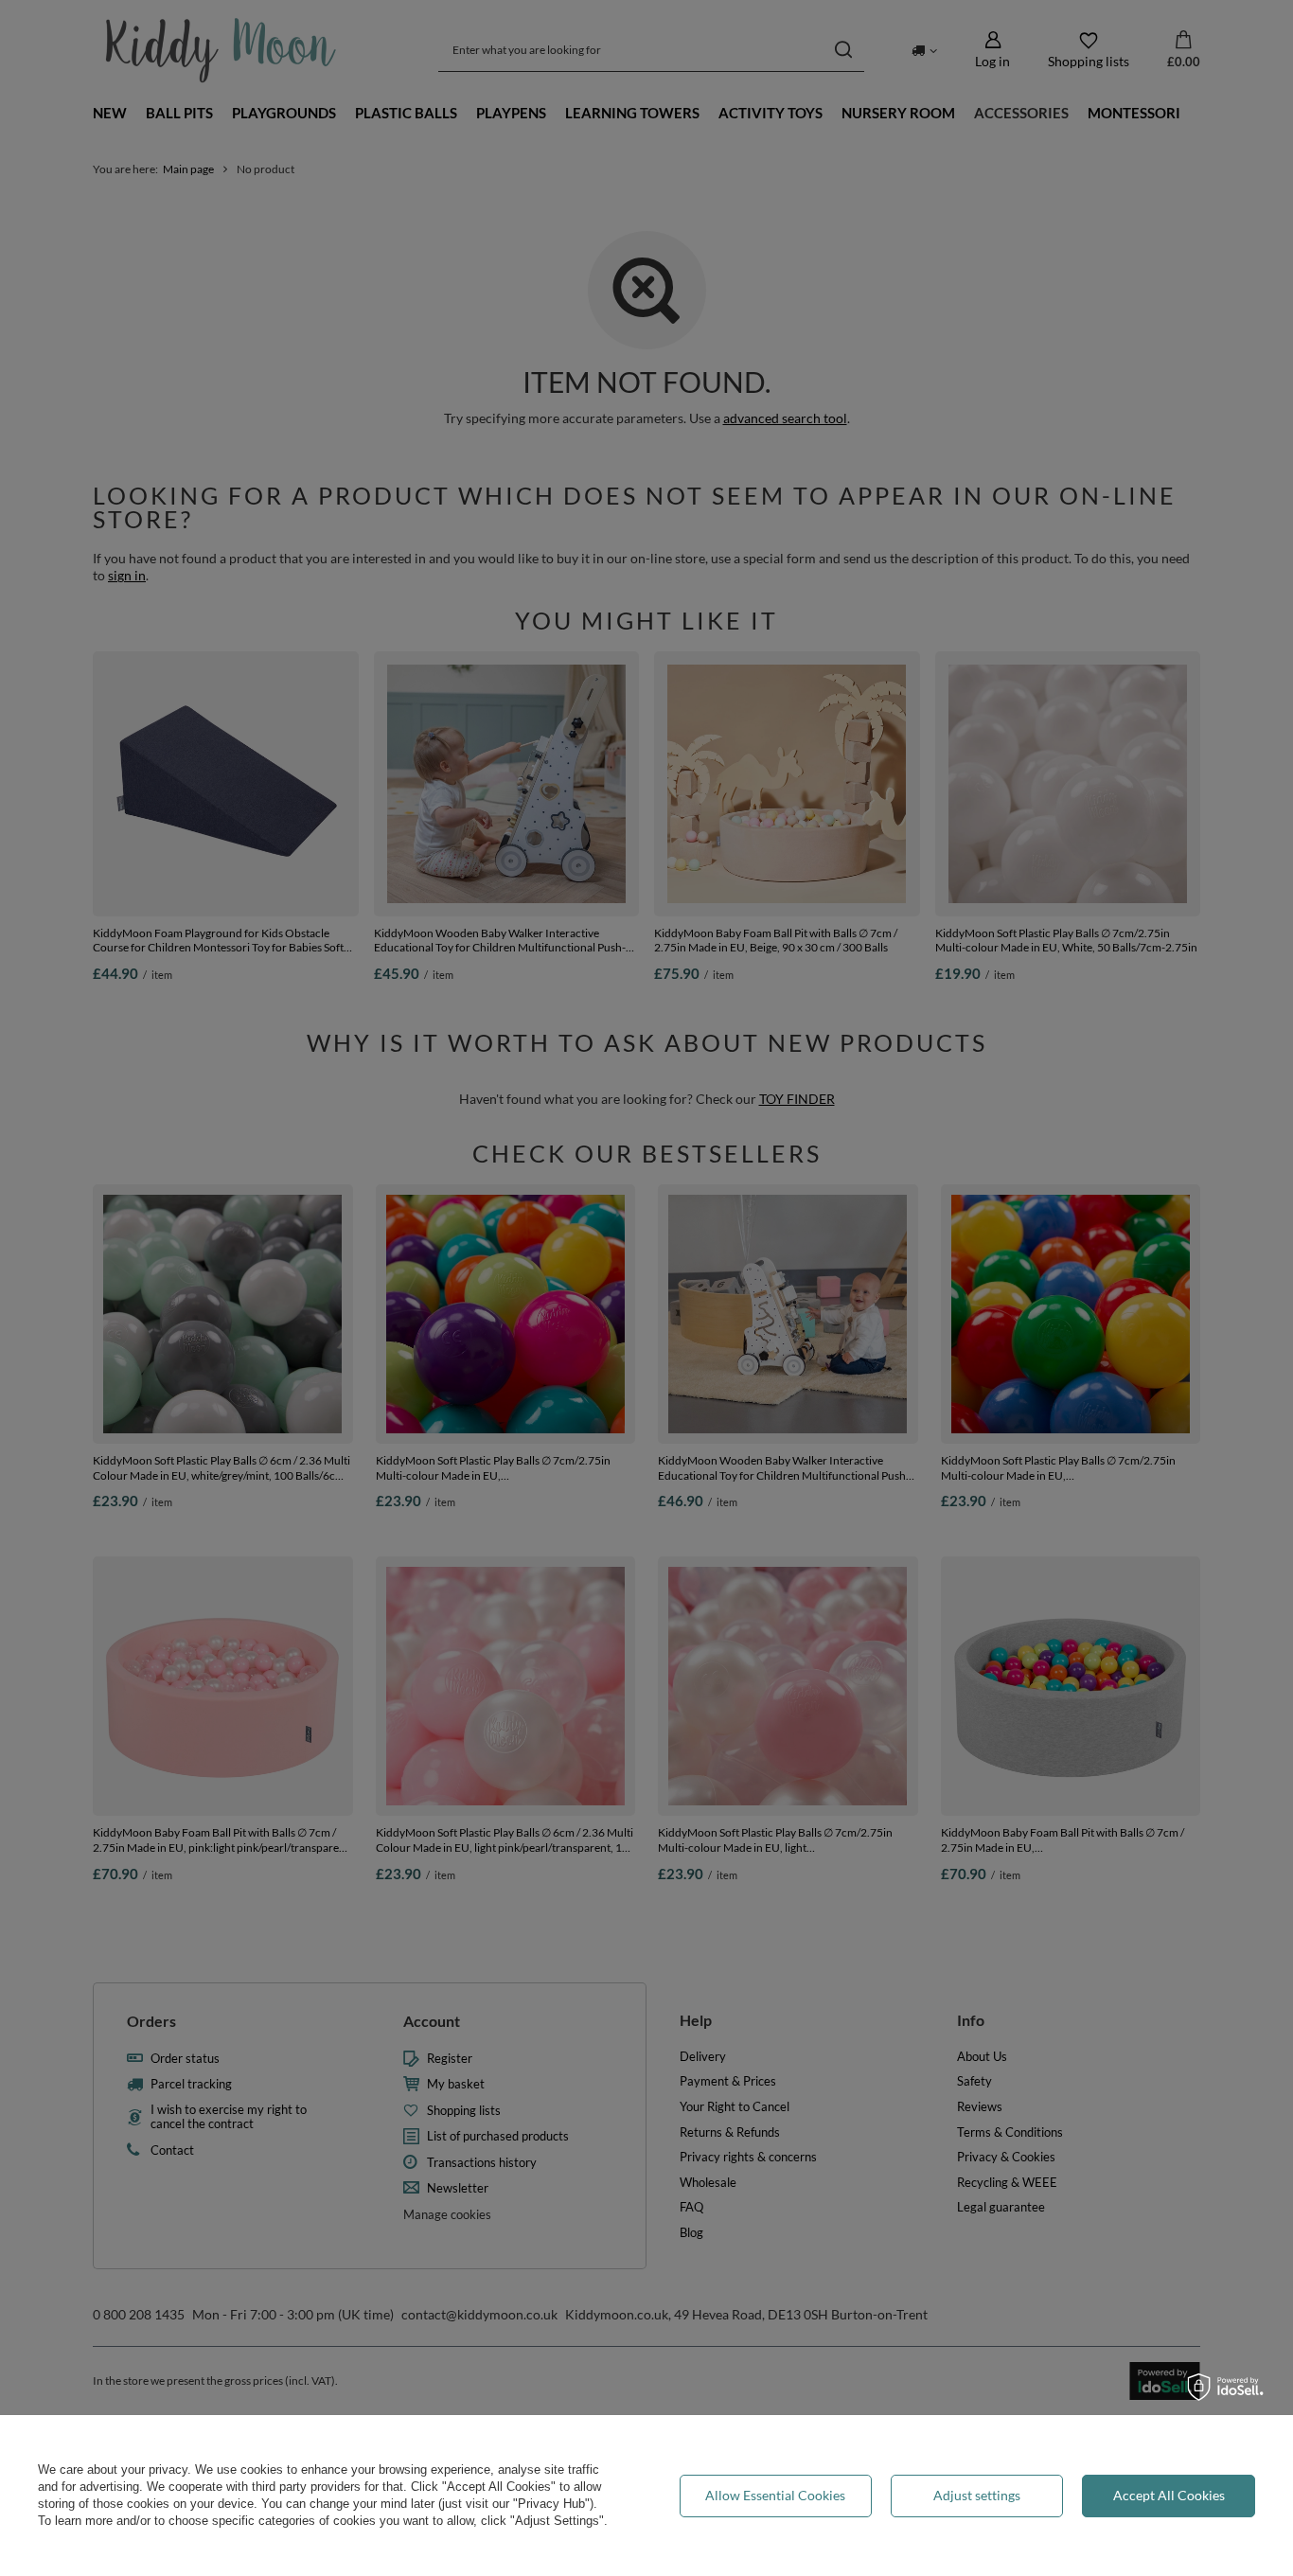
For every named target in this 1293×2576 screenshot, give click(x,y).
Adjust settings (977, 2495)
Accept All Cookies (1169, 2495)
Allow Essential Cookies (775, 2495)
